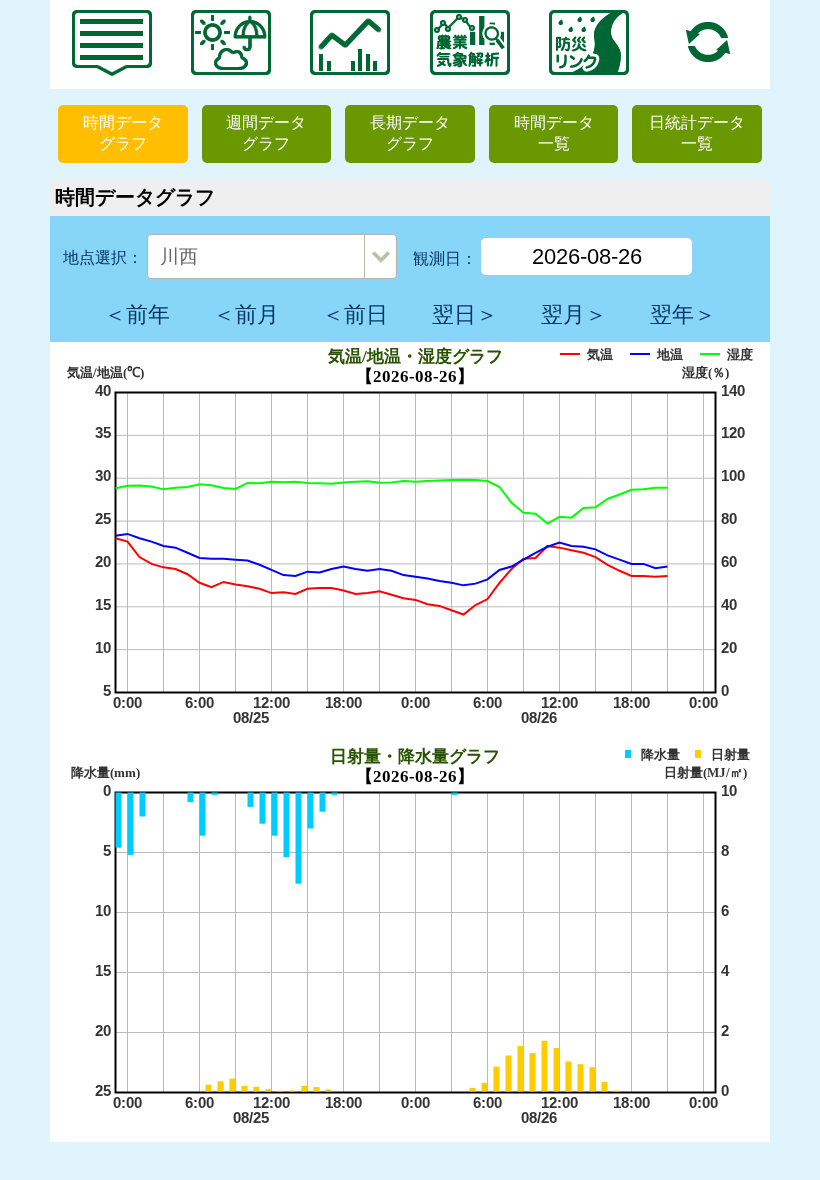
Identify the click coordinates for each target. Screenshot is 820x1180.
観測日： (445, 258)
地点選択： (103, 257)
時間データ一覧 (554, 133)
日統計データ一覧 (697, 133)
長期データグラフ (410, 133)
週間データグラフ (266, 133)
